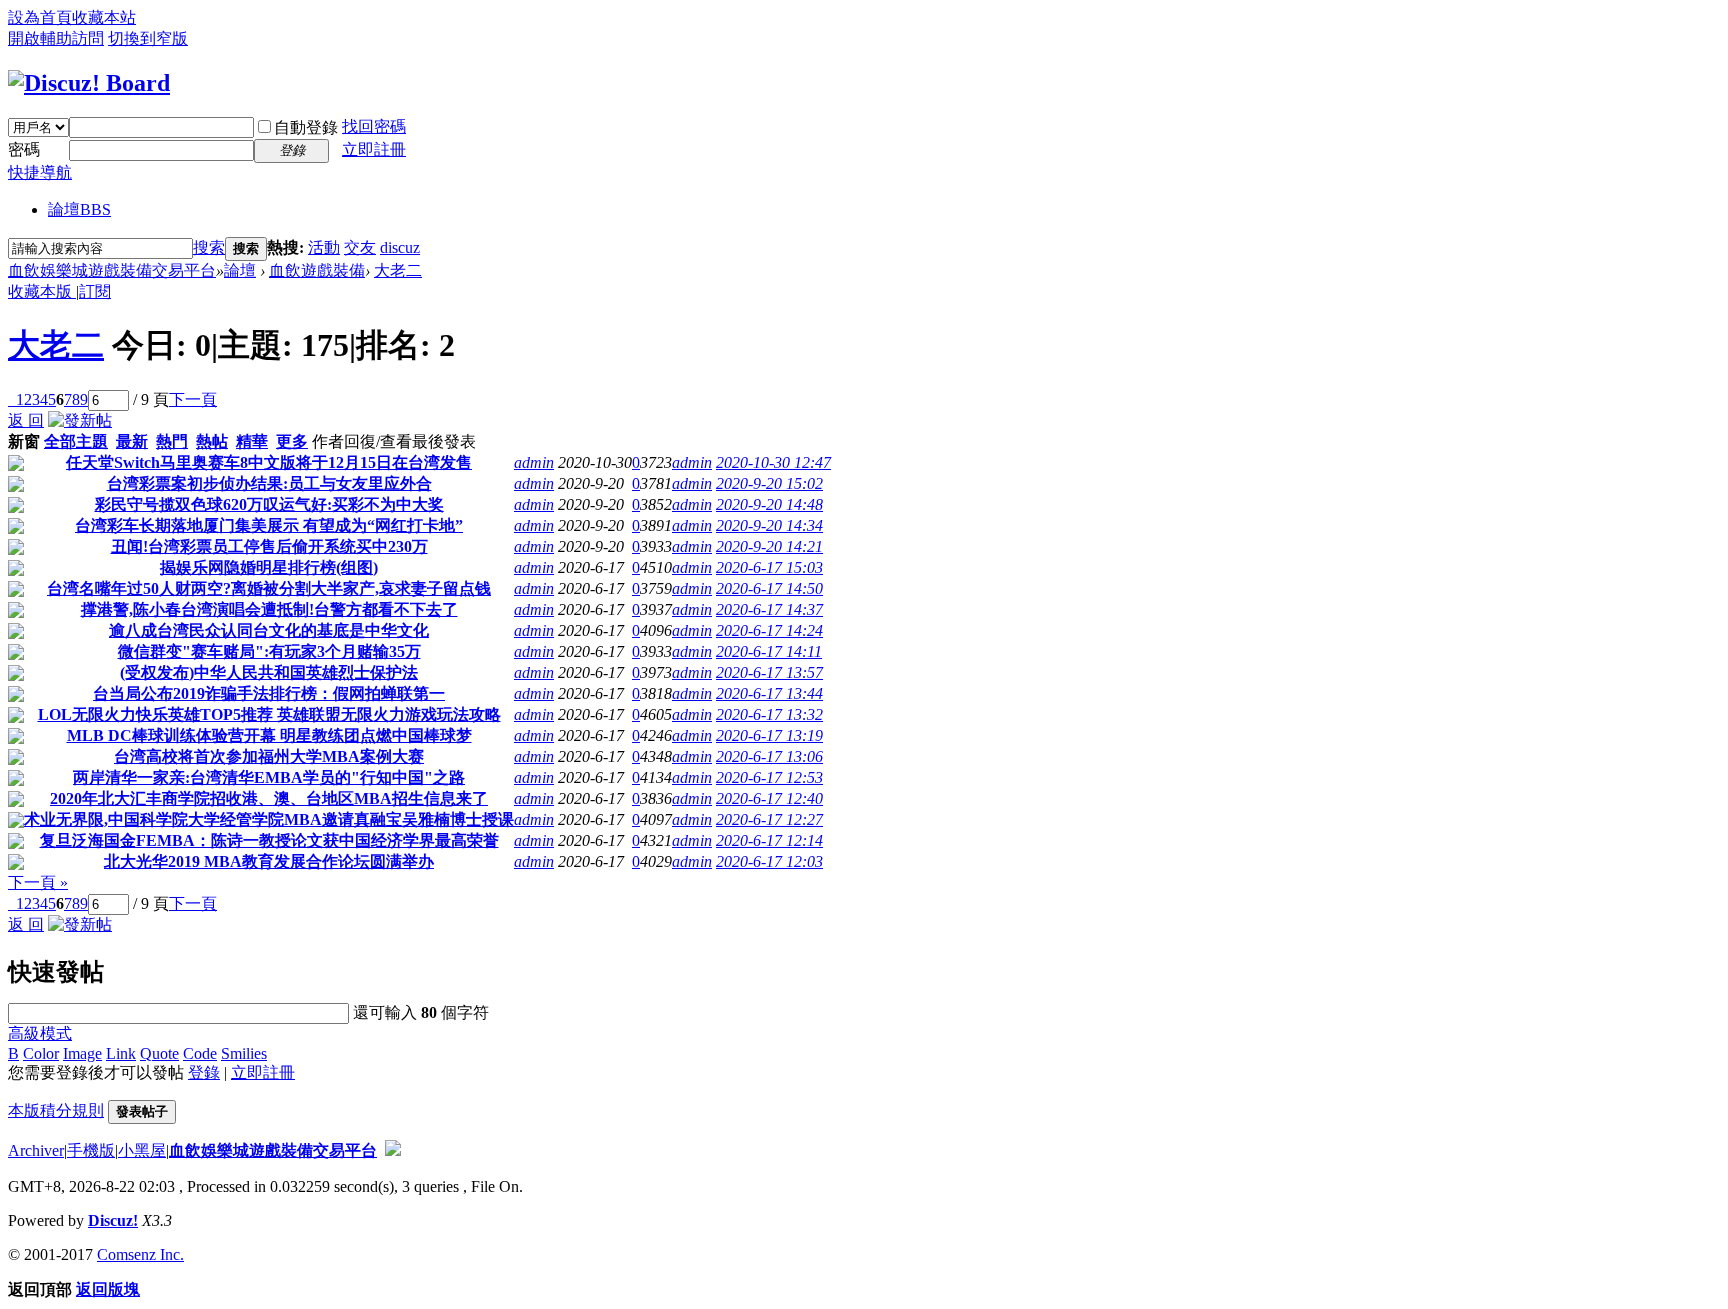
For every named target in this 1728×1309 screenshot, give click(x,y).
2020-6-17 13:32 (769, 714)
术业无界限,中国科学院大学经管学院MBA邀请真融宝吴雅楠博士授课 (269, 819)
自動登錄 (306, 127)
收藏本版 (42, 291)
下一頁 (193, 399)
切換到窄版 (148, 38)
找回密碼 (374, 126)
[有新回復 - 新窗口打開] (16, 465)
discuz (400, 247)
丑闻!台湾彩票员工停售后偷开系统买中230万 (269, 546)
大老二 (398, 270)
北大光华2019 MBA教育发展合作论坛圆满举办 (269, 861)
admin (534, 462)
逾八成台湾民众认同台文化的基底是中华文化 (269, 630)
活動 (324, 247)
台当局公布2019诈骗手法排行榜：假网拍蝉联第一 (269, 693)
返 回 (26, 420)
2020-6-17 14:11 (769, 651)
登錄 (204, 1072)
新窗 (24, 441)
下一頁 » (38, 882)
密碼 (24, 149)
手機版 (91, 1150)
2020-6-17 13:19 (769, 735)
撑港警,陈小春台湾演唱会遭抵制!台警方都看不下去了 (269, 609)
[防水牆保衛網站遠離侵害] (393, 1150)
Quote (159, 1053)
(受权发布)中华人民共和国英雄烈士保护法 (269, 672)
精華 (252, 441)
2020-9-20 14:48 (769, 504)
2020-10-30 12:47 (773, 462)
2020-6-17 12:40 (769, 798)
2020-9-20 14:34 (769, 525)
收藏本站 (104, 17)
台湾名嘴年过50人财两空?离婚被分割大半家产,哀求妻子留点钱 (269, 588)
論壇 (79, 209)
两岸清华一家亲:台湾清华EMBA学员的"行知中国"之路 (269, 777)
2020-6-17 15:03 (769, 567)
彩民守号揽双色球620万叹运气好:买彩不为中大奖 (269, 504)
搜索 (209, 247)
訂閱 (95, 291)
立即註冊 (374, 149)
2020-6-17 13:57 (769, 672)
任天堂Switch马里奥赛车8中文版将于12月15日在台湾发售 (269, 462)
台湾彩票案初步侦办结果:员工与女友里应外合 (269, 483)
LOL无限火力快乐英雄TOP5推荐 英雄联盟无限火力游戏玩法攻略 (269, 714)
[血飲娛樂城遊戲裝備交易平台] (89, 83)
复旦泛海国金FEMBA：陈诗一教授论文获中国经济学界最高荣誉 (269, 840)
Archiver (36, 1150)
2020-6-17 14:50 (769, 588)
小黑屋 (142, 1150)
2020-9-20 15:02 (769, 483)
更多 (292, 441)
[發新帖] (80, 420)
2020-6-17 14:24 (769, 630)
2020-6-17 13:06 (769, 756)
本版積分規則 (56, 1110)
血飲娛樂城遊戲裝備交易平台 (112, 270)
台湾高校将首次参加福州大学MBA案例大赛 (269, 756)
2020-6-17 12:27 (769, 819)
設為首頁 (40, 17)
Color (41, 1053)
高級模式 (40, 1033)
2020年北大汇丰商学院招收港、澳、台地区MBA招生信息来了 (269, 798)
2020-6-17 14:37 (769, 609)
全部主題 (76, 441)
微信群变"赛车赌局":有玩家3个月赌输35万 (269, 651)
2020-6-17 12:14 (769, 840)
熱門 (172, 441)
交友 (360, 247)
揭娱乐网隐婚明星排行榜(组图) (269, 567)
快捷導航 (40, 172)
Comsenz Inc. (140, 1254)
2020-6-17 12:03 (769, 861)
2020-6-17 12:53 (769, 777)
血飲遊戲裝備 (317, 270)
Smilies (244, 1053)
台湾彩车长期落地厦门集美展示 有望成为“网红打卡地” (269, 525)
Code (200, 1053)
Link (121, 1053)
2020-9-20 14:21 (769, 546)
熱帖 (212, 441)
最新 (132, 441)
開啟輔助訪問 (56, 38)
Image (82, 1053)
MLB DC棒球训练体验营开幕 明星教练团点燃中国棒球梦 (269, 735)
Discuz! (113, 1220)
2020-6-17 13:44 (769, 693)
